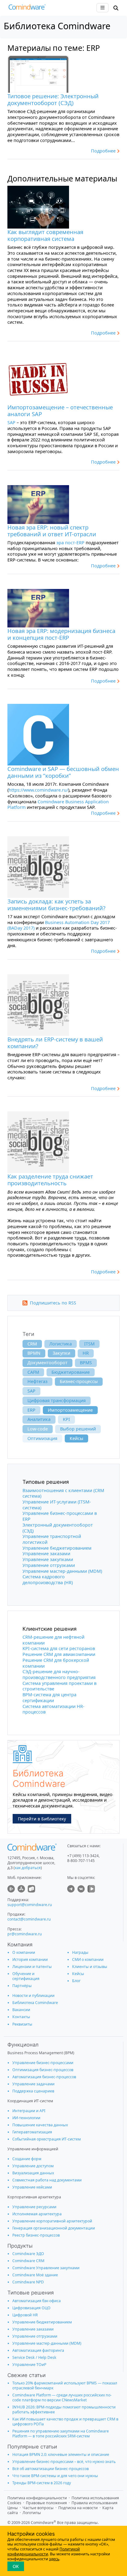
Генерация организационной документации (54, 2228)
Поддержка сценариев (33, 2091)
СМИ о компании (88, 1959)
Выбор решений (78, 1429)
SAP (11, 422)
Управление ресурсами (34, 2207)
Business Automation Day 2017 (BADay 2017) (59, 925)
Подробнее (103, 151)
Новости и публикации (33, 1996)
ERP (31, 1410)
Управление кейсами (32, 2187)
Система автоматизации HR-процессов (53, 1709)
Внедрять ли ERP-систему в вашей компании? (55, 1043)
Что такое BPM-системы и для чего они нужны (55, 2476)
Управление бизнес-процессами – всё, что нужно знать (64, 2462)
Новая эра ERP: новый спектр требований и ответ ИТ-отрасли (52, 531)
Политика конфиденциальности (37, 2498)
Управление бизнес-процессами (43, 2063)
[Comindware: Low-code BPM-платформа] (27, 8)
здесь (54, 2559)
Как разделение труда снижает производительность (50, 1180)
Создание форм (27, 2159)
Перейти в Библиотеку (42, 1819)
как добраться (28, 1868)
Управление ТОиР (29, 2365)
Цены (13, 2508)
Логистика (61, 1344)
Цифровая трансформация (57, 1400)
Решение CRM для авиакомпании (59, 1654)
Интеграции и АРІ (29, 2111)
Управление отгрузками (49, 1565)
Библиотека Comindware (35, 2003)
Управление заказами (46, 1554)
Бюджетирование (71, 1372)
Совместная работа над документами (47, 2180)
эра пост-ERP (70, 543)
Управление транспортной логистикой (52, 1539)
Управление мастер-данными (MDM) (62, 1571)
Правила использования (94, 2503)
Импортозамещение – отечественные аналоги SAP (60, 410)
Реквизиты (22, 2024)
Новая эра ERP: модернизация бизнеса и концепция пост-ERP (61, 634)
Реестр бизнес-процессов (36, 2235)
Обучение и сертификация (26, 1976)
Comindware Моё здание (35, 2275)
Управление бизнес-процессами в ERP (60, 1516)
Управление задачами (33, 2084)
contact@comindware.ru (29, 1919)
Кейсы (76, 1438)
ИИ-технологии (26, 2118)
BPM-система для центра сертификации (49, 1698)
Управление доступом (33, 2166)
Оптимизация (42, 1438)
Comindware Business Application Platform (58, 805)
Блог (76, 1981)
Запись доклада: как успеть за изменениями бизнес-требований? (56, 905)
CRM (32, 1344)
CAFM (33, 1372)
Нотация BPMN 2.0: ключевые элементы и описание (61, 2454)
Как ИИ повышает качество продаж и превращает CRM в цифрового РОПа (65, 2422)
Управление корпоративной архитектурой (52, 2221)
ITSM (89, 1344)
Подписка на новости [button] (78, 2508)
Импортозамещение (70, 1410)
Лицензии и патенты (32, 1967)
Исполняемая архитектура (37, 2214)
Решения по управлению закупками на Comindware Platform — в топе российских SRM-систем (61, 2434)
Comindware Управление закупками (46, 2268)
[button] (116, 8)
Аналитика (39, 1419)
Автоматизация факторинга (38, 2350)
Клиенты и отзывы (90, 1967)
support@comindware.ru (30, 1905)
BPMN (34, 1353)
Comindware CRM (28, 2261)
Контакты (21, 2017)
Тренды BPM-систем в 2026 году (42, 2483)
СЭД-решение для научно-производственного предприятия (59, 1674)
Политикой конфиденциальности (44, 2552)
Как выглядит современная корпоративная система (45, 235)
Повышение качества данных (40, 2125)
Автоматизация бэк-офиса (37, 2301)
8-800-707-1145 (81, 1861)
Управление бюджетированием (57, 1548)
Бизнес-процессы (79, 1381)
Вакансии (21, 2010)
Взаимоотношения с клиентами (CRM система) (63, 1493)
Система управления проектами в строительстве (59, 1686)
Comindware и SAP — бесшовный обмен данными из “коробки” (63, 772)
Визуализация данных (33, 2173)
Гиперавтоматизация (32, 2132)
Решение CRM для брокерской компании (56, 1663)
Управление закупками (48, 1559)
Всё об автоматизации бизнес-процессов (51, 2469)
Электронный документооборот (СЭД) (58, 1528)
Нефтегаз (37, 1381)
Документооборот (47, 1363)
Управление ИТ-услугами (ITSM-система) (57, 1505)
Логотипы (32, 2513)
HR (86, 1353)
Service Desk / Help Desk (34, 2357)
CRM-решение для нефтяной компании (53, 1640)
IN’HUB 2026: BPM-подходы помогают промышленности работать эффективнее (64, 2410)
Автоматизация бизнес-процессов (44, 2077)
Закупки (61, 1353)
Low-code (38, 1429)
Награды (80, 1952)
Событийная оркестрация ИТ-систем (47, 2139)
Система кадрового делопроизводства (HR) (48, 1580)
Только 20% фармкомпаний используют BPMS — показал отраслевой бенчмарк (65, 2385)
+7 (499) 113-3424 (83, 1856)
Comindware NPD (28, 2282)
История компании (30, 1959)
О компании (24, 1952)
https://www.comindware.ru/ (38, 790)
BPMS (86, 1363)
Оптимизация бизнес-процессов (43, 2070)
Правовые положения (46, 2503)
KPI (66, 1419)
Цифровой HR (25, 2315)
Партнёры (22, 1986)
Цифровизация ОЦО (31, 2308)
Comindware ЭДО (28, 2254)
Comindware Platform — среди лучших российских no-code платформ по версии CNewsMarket (62, 2398)
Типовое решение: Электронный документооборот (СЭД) (53, 99)
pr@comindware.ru (25, 1934)
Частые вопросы (38, 2508)
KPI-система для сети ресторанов (59, 1648)
